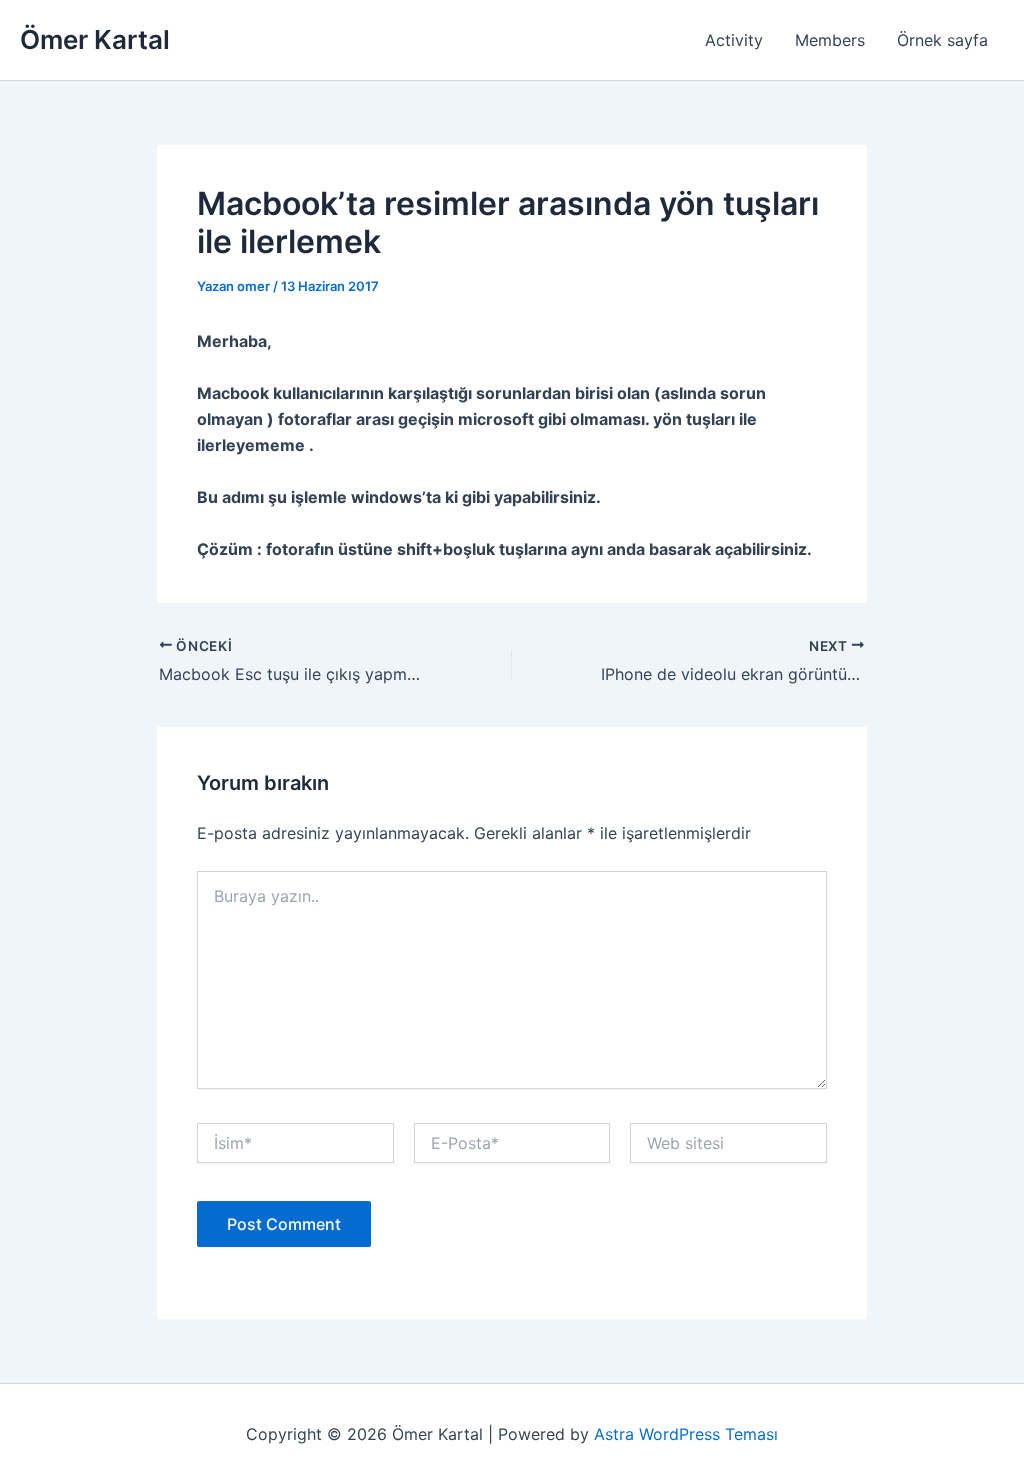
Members (830, 40)
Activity (734, 40)
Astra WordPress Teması (686, 1434)
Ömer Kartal (95, 39)
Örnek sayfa (942, 40)
